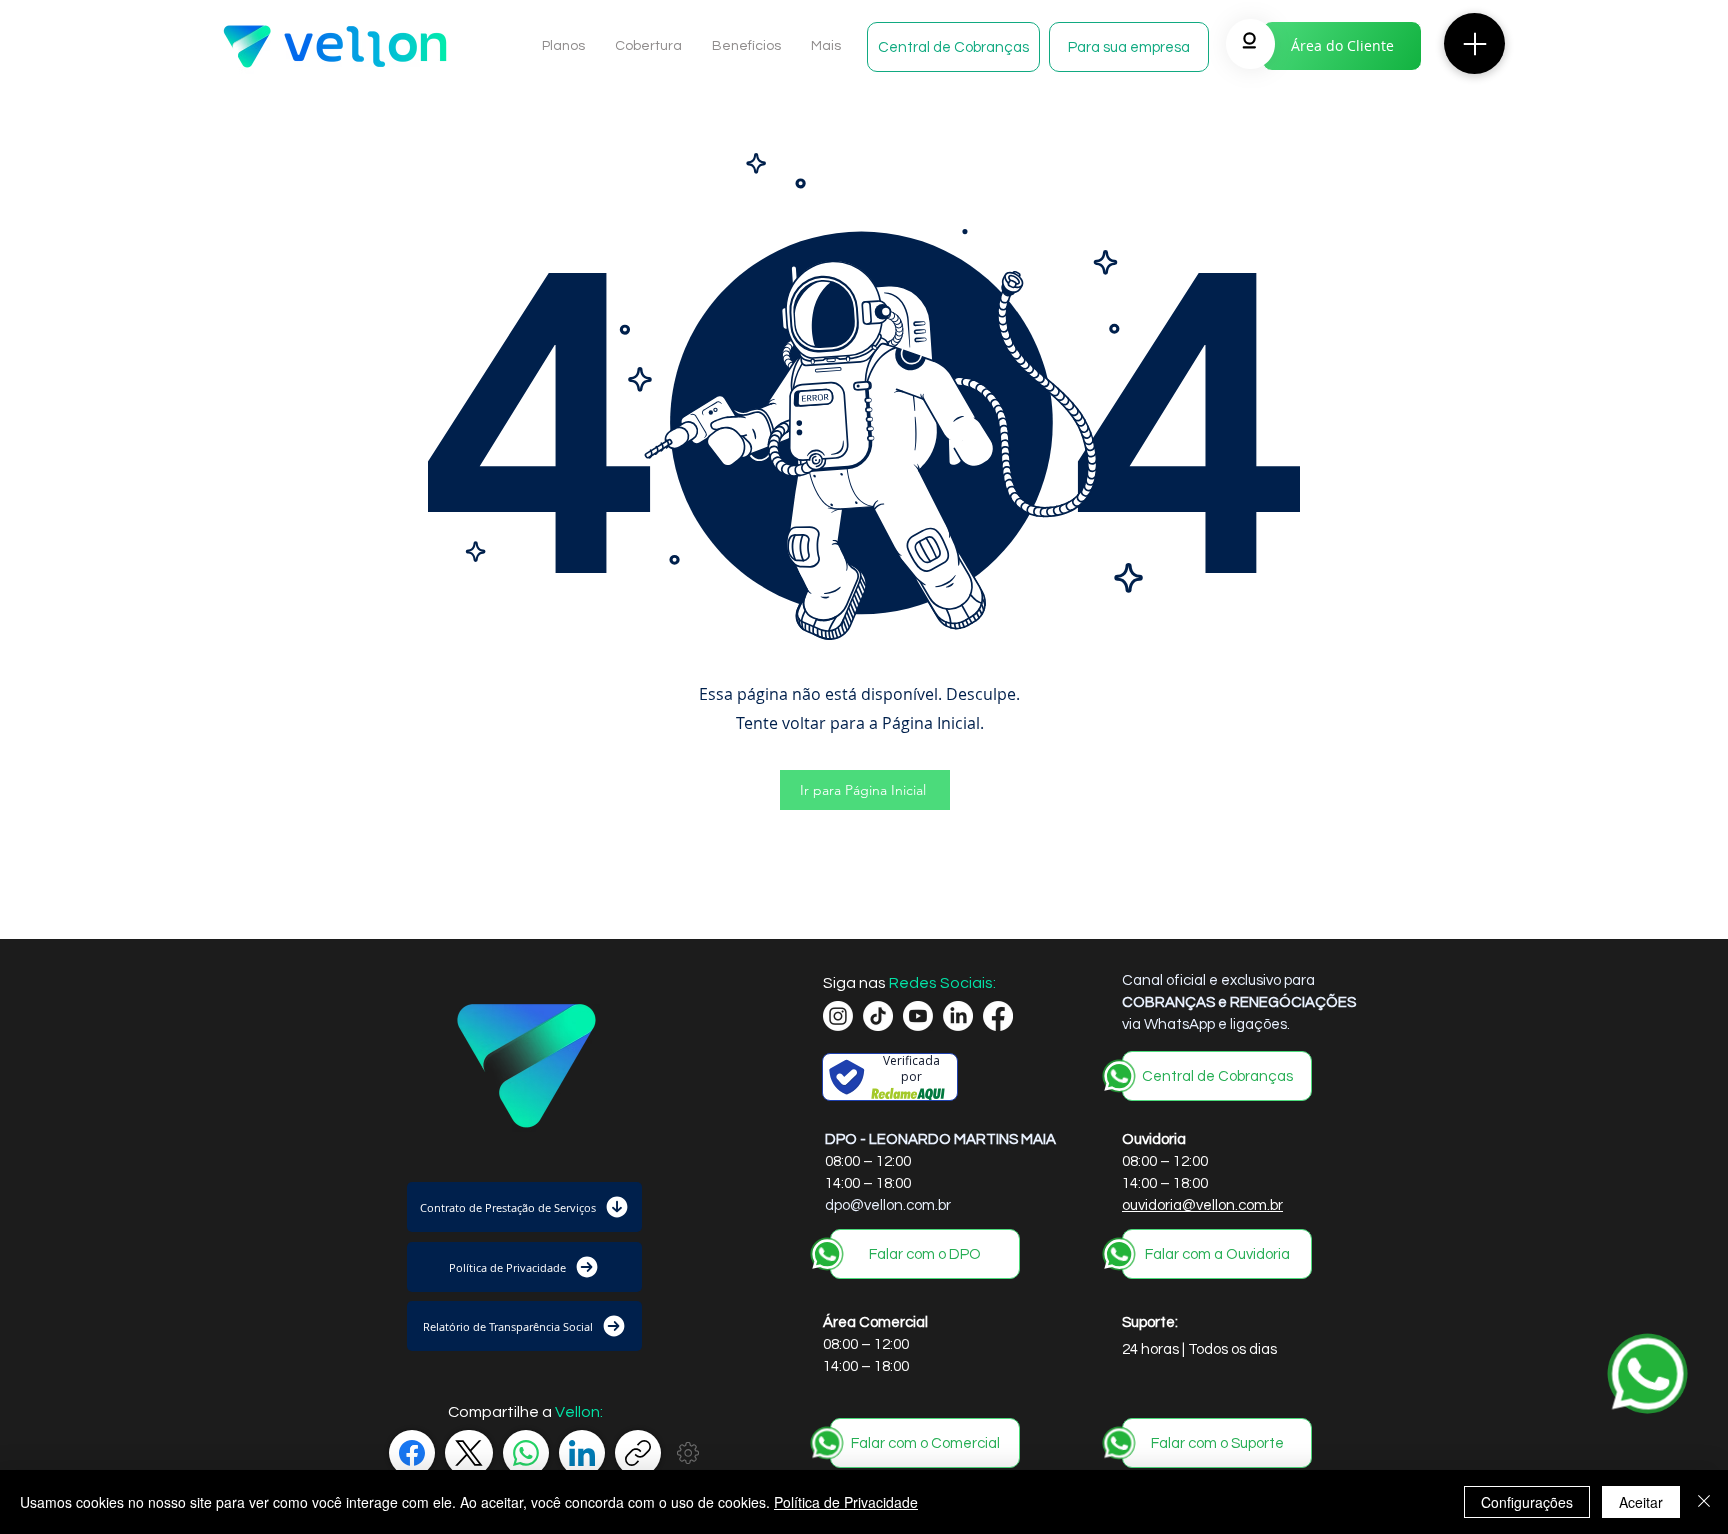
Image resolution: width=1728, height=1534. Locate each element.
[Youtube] (918, 1016)
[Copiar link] (638, 1453)
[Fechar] (1704, 1502)
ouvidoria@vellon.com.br (1202, 1205)
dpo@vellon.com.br (888, 1205)
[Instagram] (838, 1016)
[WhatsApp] (526, 1453)
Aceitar (1641, 1502)
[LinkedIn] (582, 1453)
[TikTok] (878, 1016)
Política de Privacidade (846, 1502)
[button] (953, 47)
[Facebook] (412, 1453)
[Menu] (1474, 43)
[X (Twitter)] (469, 1453)
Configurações (1527, 1502)
